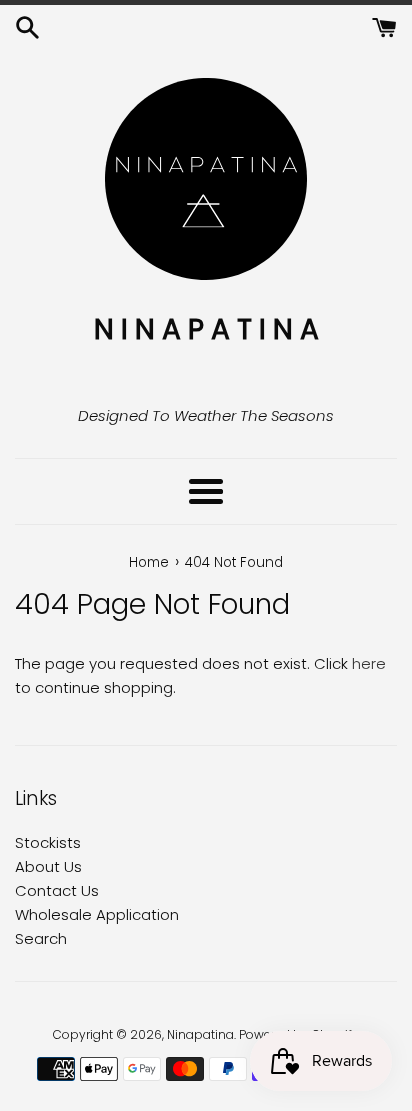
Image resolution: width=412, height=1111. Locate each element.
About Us (48, 866)
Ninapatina (200, 1034)
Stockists (48, 842)
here (369, 663)
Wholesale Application (97, 914)
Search (41, 938)
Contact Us (57, 890)
